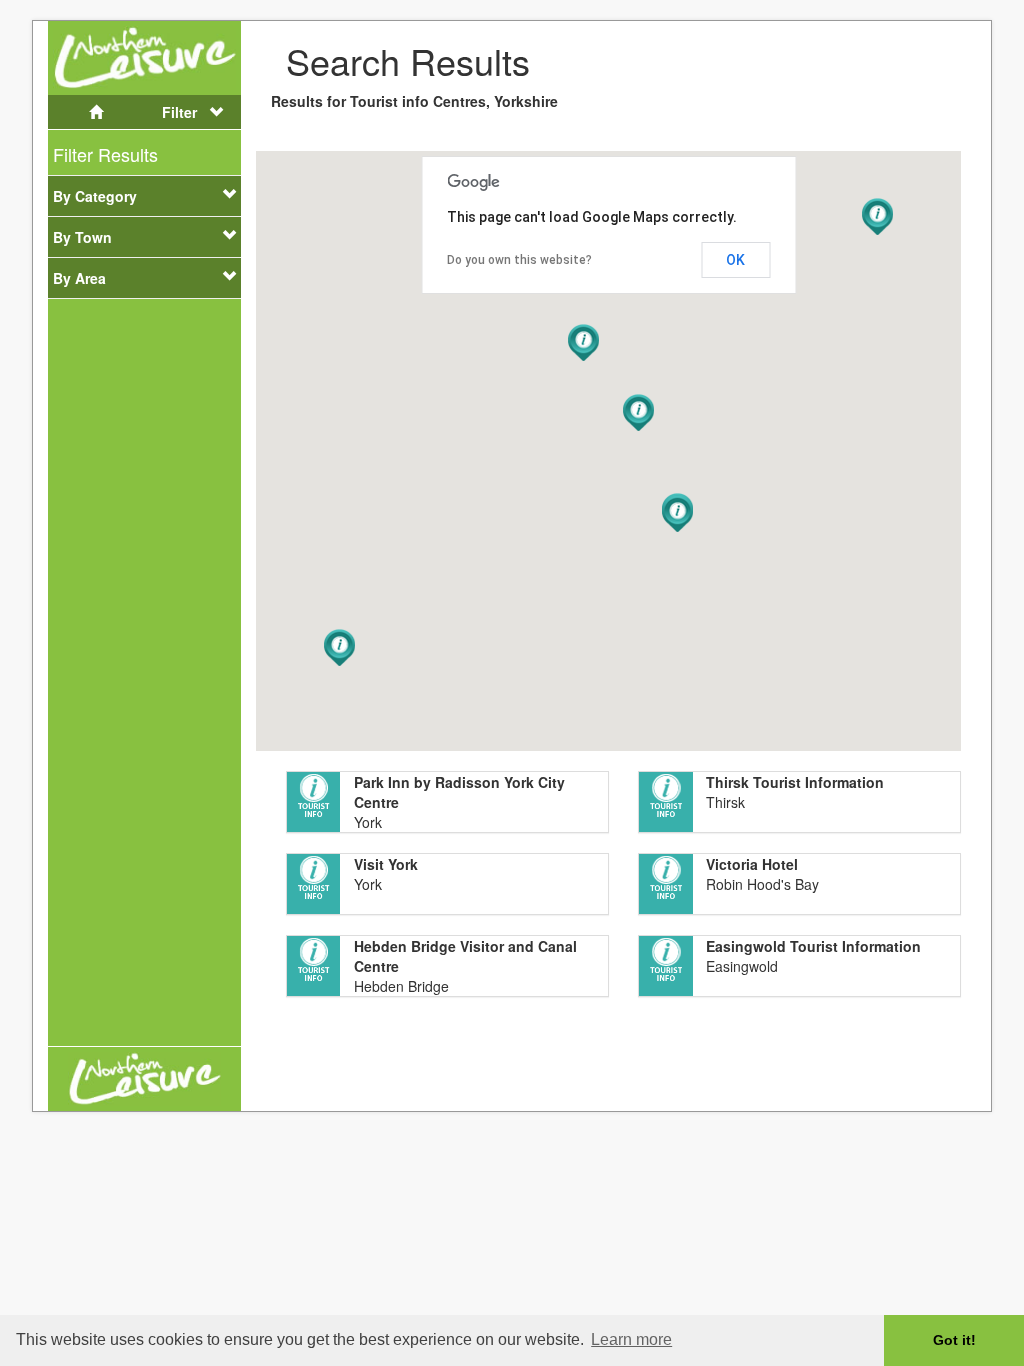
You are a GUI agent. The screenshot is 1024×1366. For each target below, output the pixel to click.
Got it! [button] (954, 1340)
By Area (79, 278)
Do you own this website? (519, 260)
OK (735, 260)
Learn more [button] (631, 1339)
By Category (95, 196)
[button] (678, 513)
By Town (82, 237)
